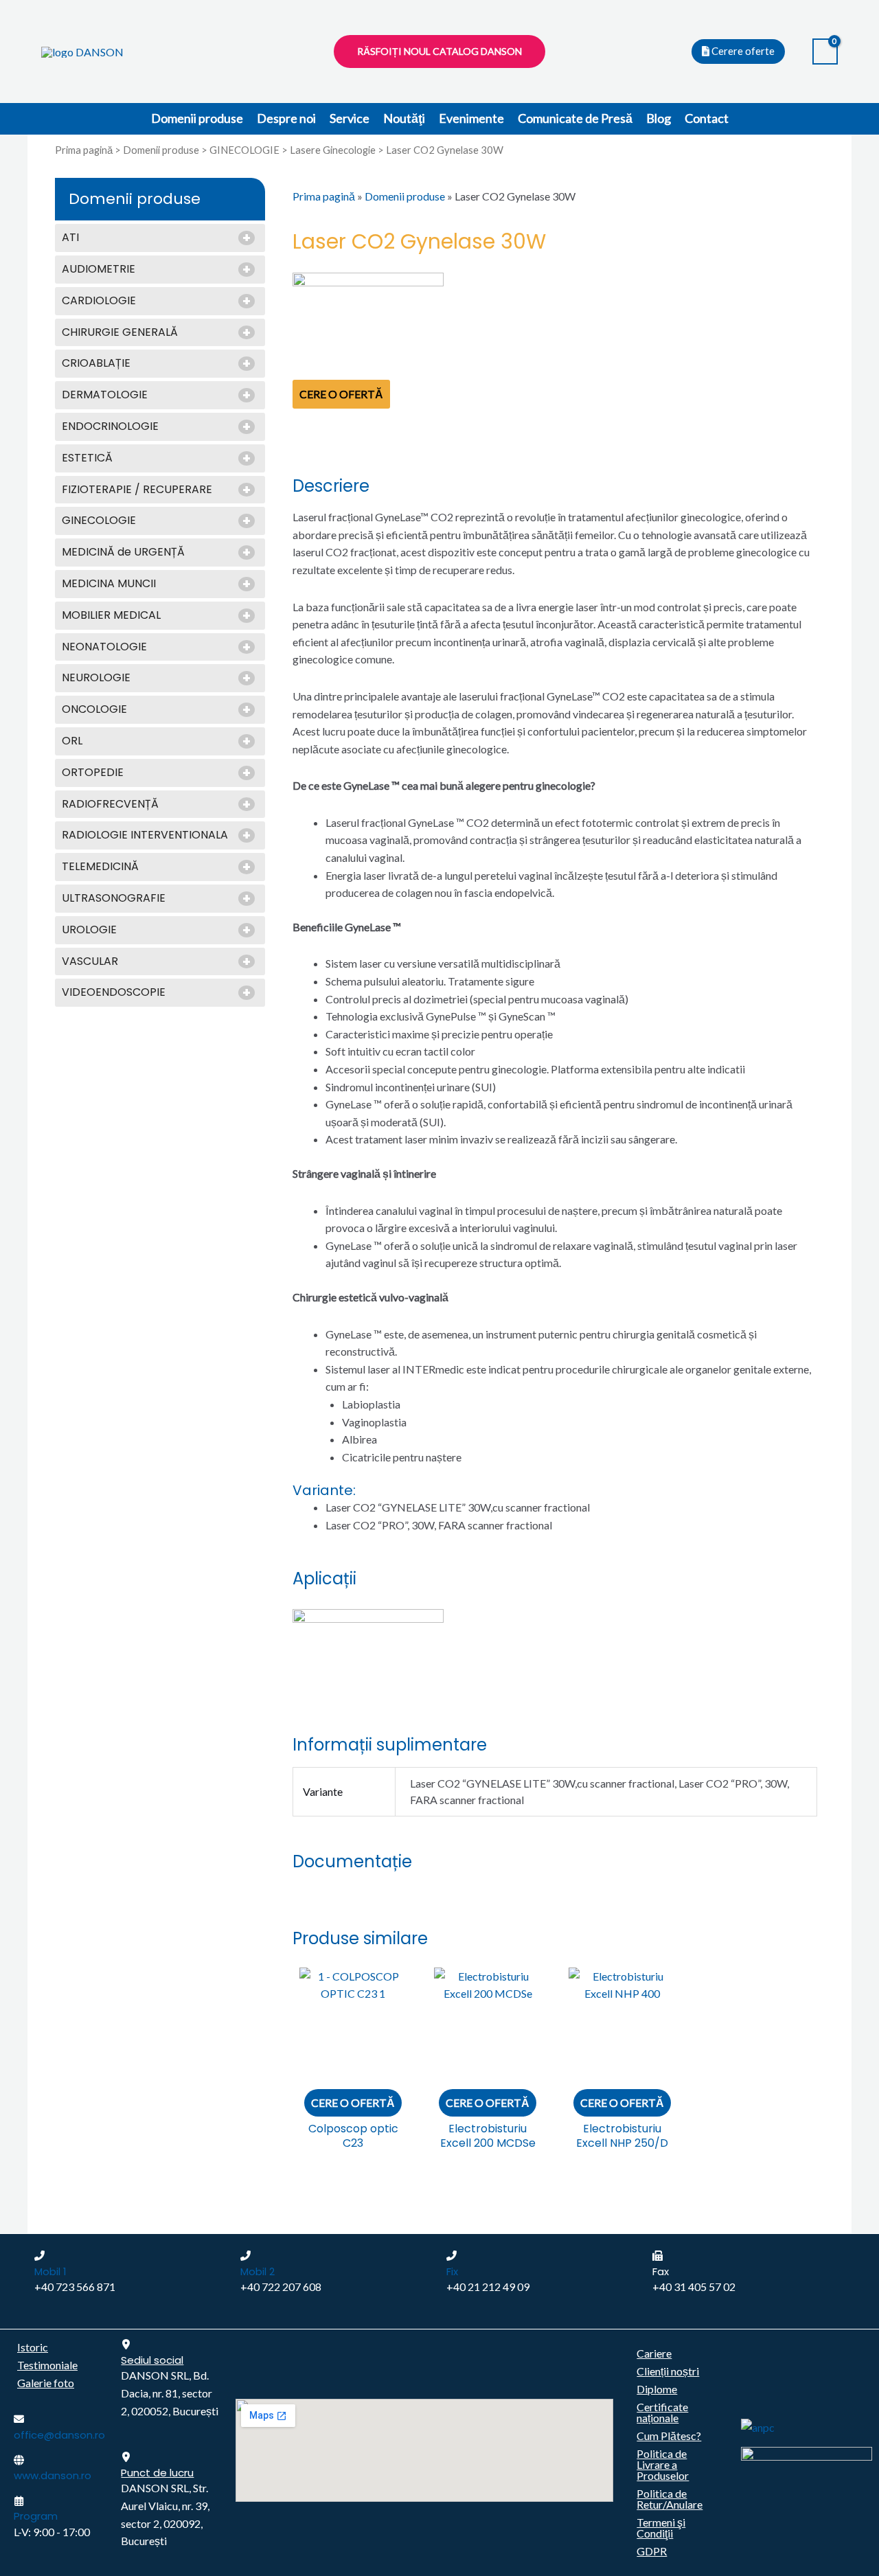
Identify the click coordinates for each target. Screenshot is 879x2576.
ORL (72, 741)
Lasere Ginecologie (333, 150)
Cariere (654, 2353)
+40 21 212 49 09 (488, 2287)
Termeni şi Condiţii (661, 2528)
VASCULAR (90, 962)
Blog (659, 118)
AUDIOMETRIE (99, 270)
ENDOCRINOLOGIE (110, 427)
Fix (452, 2271)
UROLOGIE (89, 930)
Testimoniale (47, 2365)
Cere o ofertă (341, 394)
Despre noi (286, 118)
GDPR (652, 2551)
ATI (70, 238)
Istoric (33, 2347)
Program (36, 2516)
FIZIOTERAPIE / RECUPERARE (137, 490)
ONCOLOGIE (94, 710)
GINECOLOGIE (244, 150)
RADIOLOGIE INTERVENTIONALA (145, 835)
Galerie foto (46, 2383)
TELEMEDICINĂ (100, 867)
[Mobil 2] (246, 2256)
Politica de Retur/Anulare (670, 2499)
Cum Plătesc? (669, 2436)
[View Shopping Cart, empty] (825, 52)
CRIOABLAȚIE (96, 364)
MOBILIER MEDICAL (111, 616)
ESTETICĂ (87, 458)
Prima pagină (84, 150)
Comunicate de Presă (575, 118)
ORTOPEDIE (93, 773)
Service (350, 118)
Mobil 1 (50, 2271)
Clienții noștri (668, 2371)
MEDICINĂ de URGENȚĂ (123, 552)
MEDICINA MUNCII (109, 584)
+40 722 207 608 (281, 2287)
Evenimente (471, 118)
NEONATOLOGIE (104, 647)
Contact (707, 118)
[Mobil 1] (39, 2256)
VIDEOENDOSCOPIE (114, 993)
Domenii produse (197, 118)
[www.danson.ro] (19, 2460)
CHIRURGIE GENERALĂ (120, 333)
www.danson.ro (53, 2475)
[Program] (19, 2501)
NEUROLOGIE (96, 678)
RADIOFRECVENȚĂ (110, 805)
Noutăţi (404, 118)
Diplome (657, 2389)
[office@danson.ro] (19, 2419)
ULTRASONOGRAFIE (114, 899)
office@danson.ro (59, 2435)
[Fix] (452, 2256)
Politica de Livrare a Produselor (663, 2464)
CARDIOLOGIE (99, 301)
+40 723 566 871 (75, 2287)
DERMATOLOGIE (105, 395)
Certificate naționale (662, 2412)
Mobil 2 (258, 2271)
